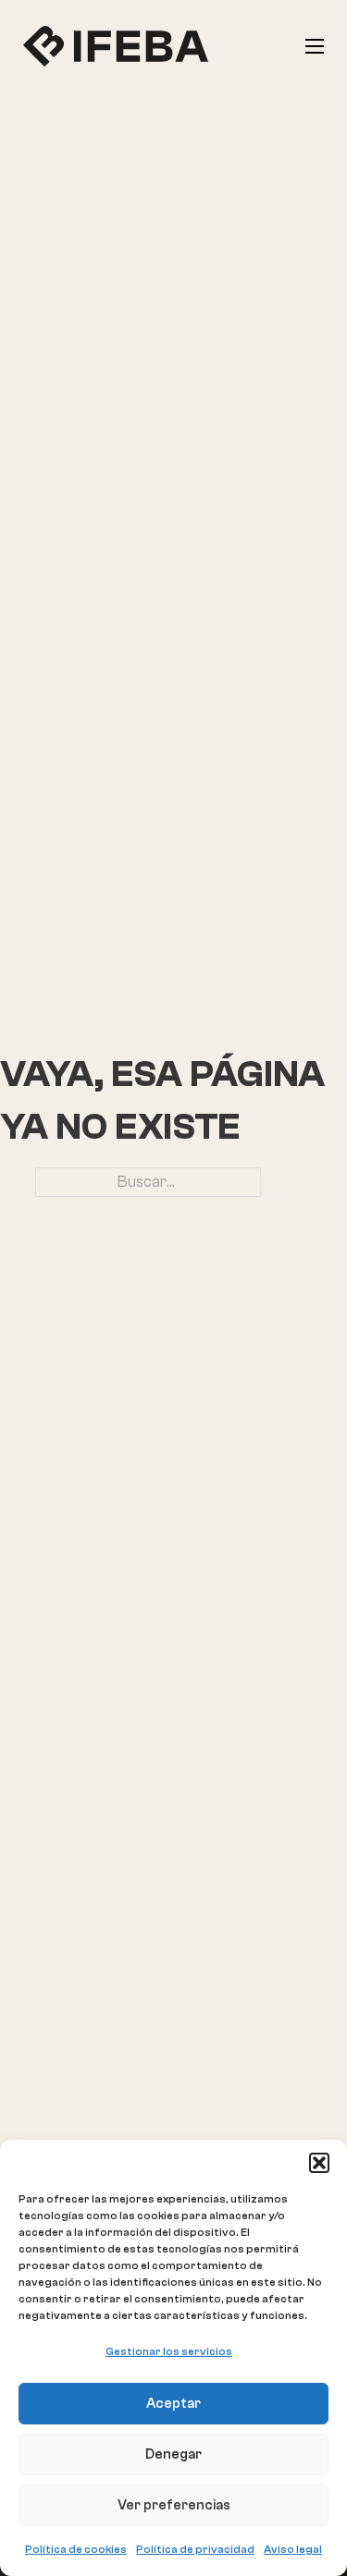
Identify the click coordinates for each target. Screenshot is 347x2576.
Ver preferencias (174, 2505)
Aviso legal (293, 2549)
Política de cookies (76, 2549)
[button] (319, 2163)
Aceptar (173, 2404)
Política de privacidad (195, 2549)
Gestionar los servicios (169, 2351)
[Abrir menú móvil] (315, 46)
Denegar (173, 2454)
